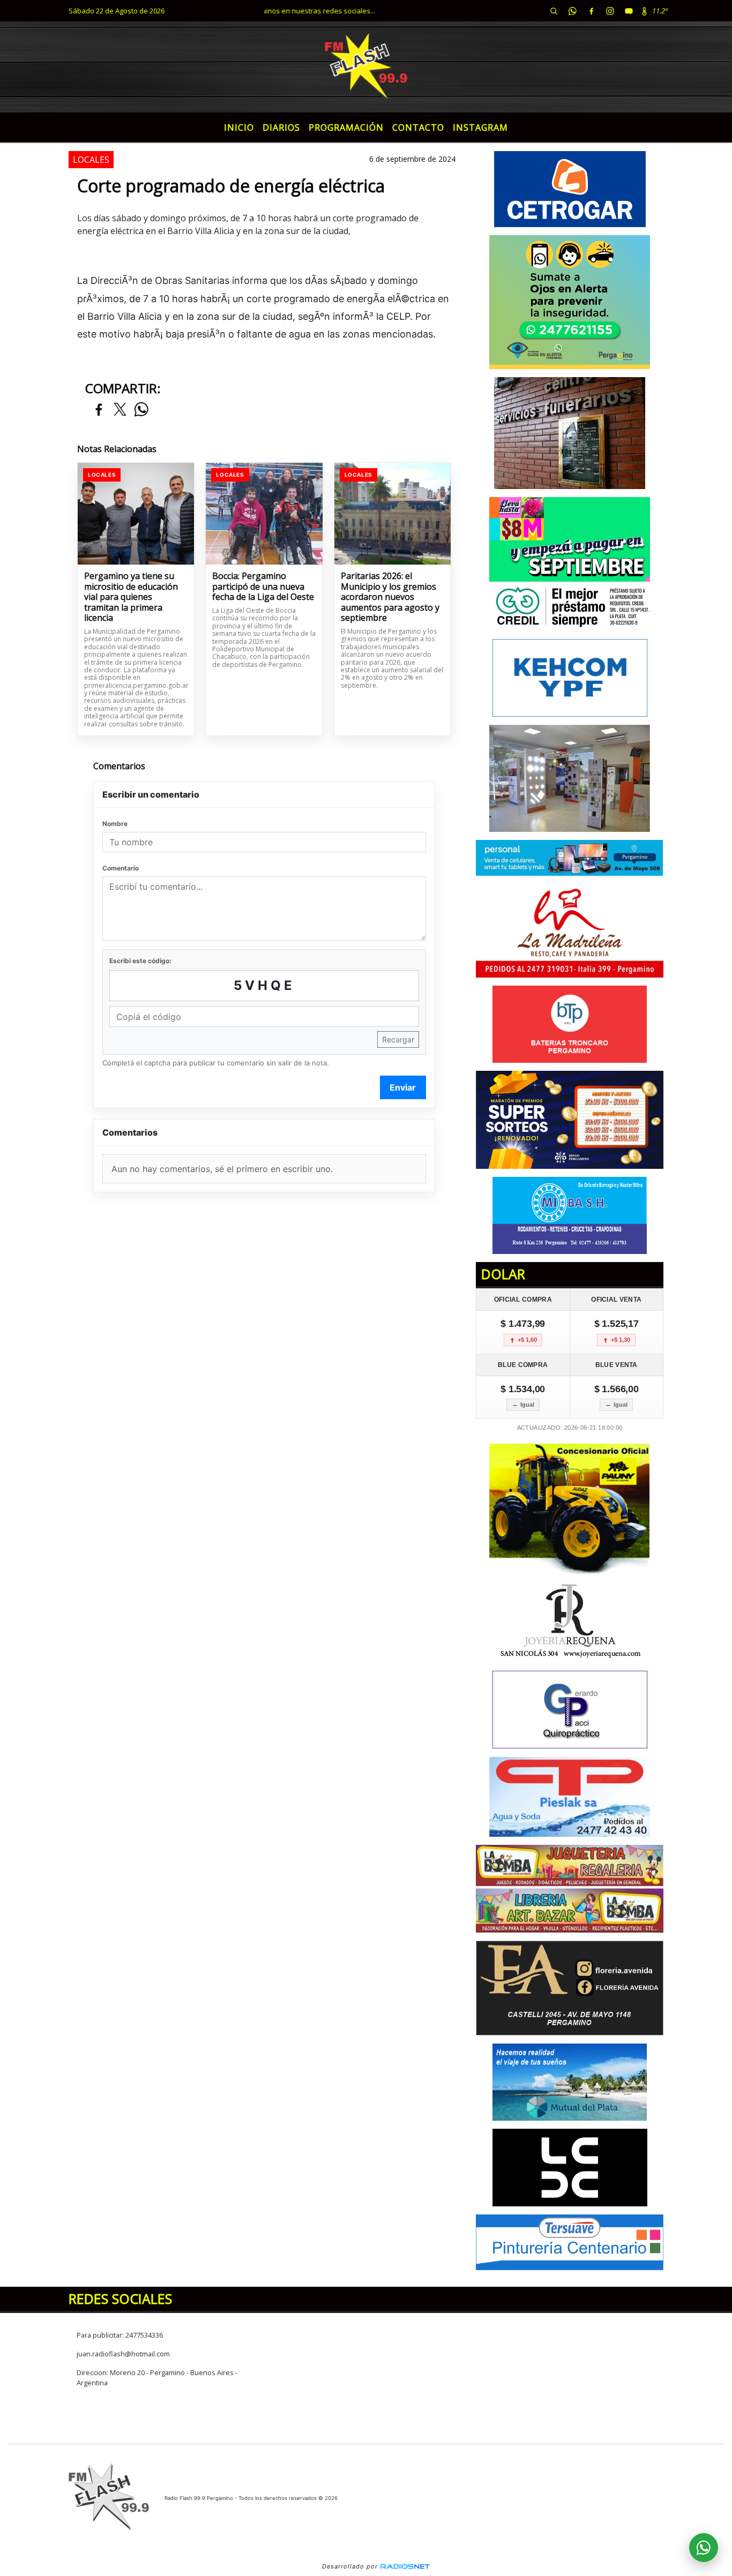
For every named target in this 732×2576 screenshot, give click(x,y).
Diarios (281, 127)
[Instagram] (610, 11)
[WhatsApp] (572, 11)
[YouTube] (629, 11)
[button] (554, 11)
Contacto (418, 127)
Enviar (403, 1087)
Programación (346, 127)
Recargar (398, 1039)
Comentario (121, 868)
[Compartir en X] (120, 410)
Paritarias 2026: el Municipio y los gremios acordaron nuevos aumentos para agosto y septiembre (390, 597)
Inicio (239, 127)
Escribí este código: (140, 961)
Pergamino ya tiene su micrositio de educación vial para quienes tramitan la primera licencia (131, 597)
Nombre (115, 824)
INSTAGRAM (480, 127)
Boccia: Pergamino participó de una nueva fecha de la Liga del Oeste (263, 587)
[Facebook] (591, 11)
